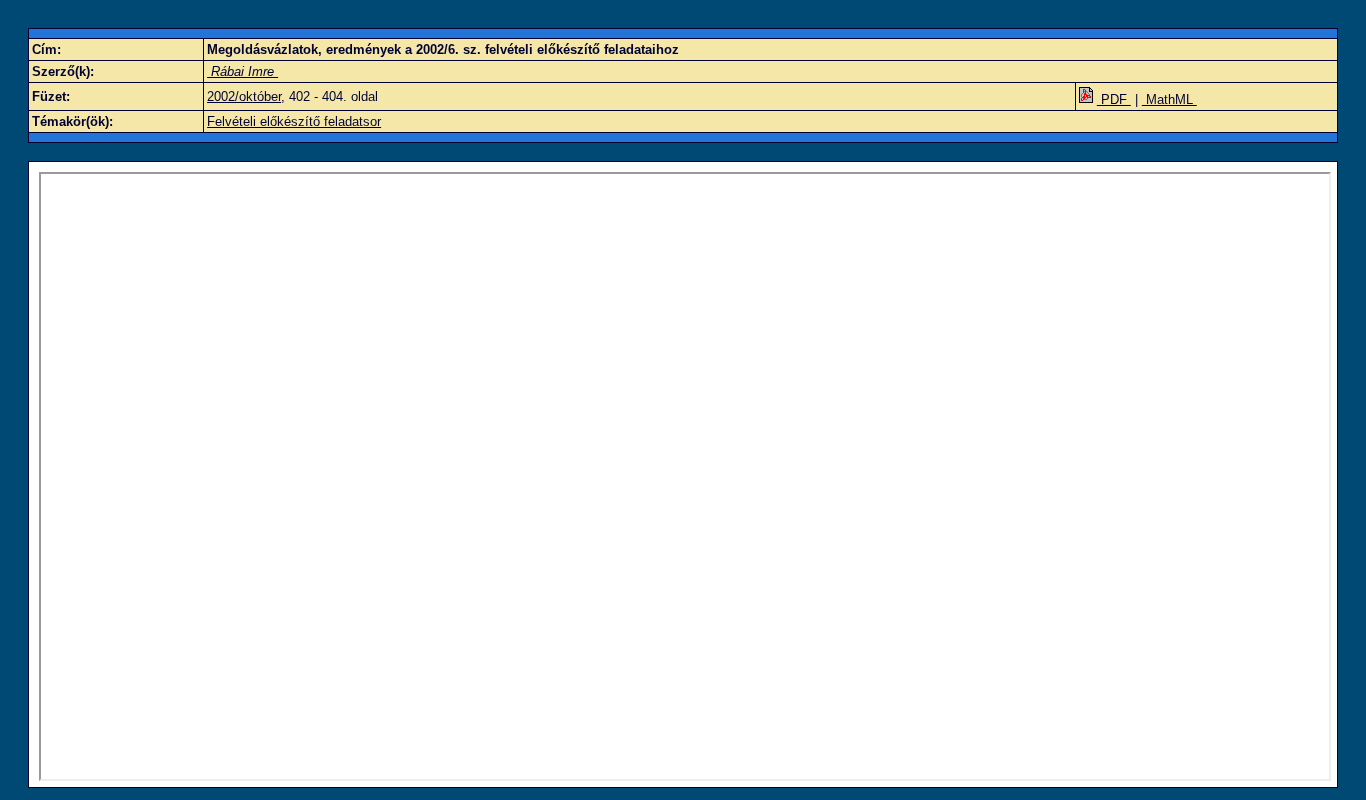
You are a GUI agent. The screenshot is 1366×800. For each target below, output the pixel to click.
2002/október (244, 96)
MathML (1169, 99)
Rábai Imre (242, 71)
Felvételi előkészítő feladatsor (294, 121)
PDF (1114, 99)
